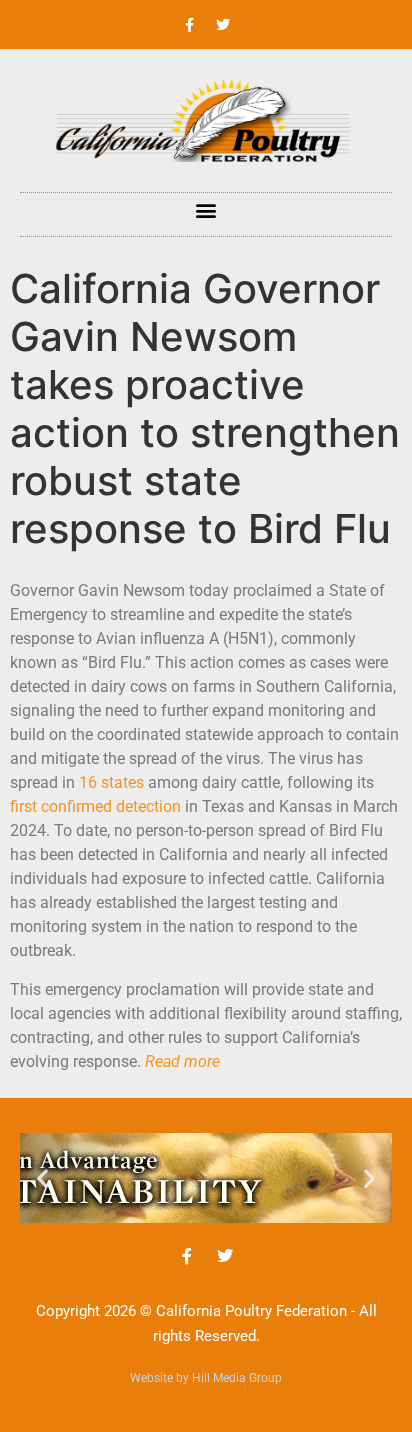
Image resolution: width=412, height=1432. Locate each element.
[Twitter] (223, 25)
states (120, 782)
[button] (206, 209)
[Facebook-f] (190, 25)
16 (88, 782)
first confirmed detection (95, 806)
